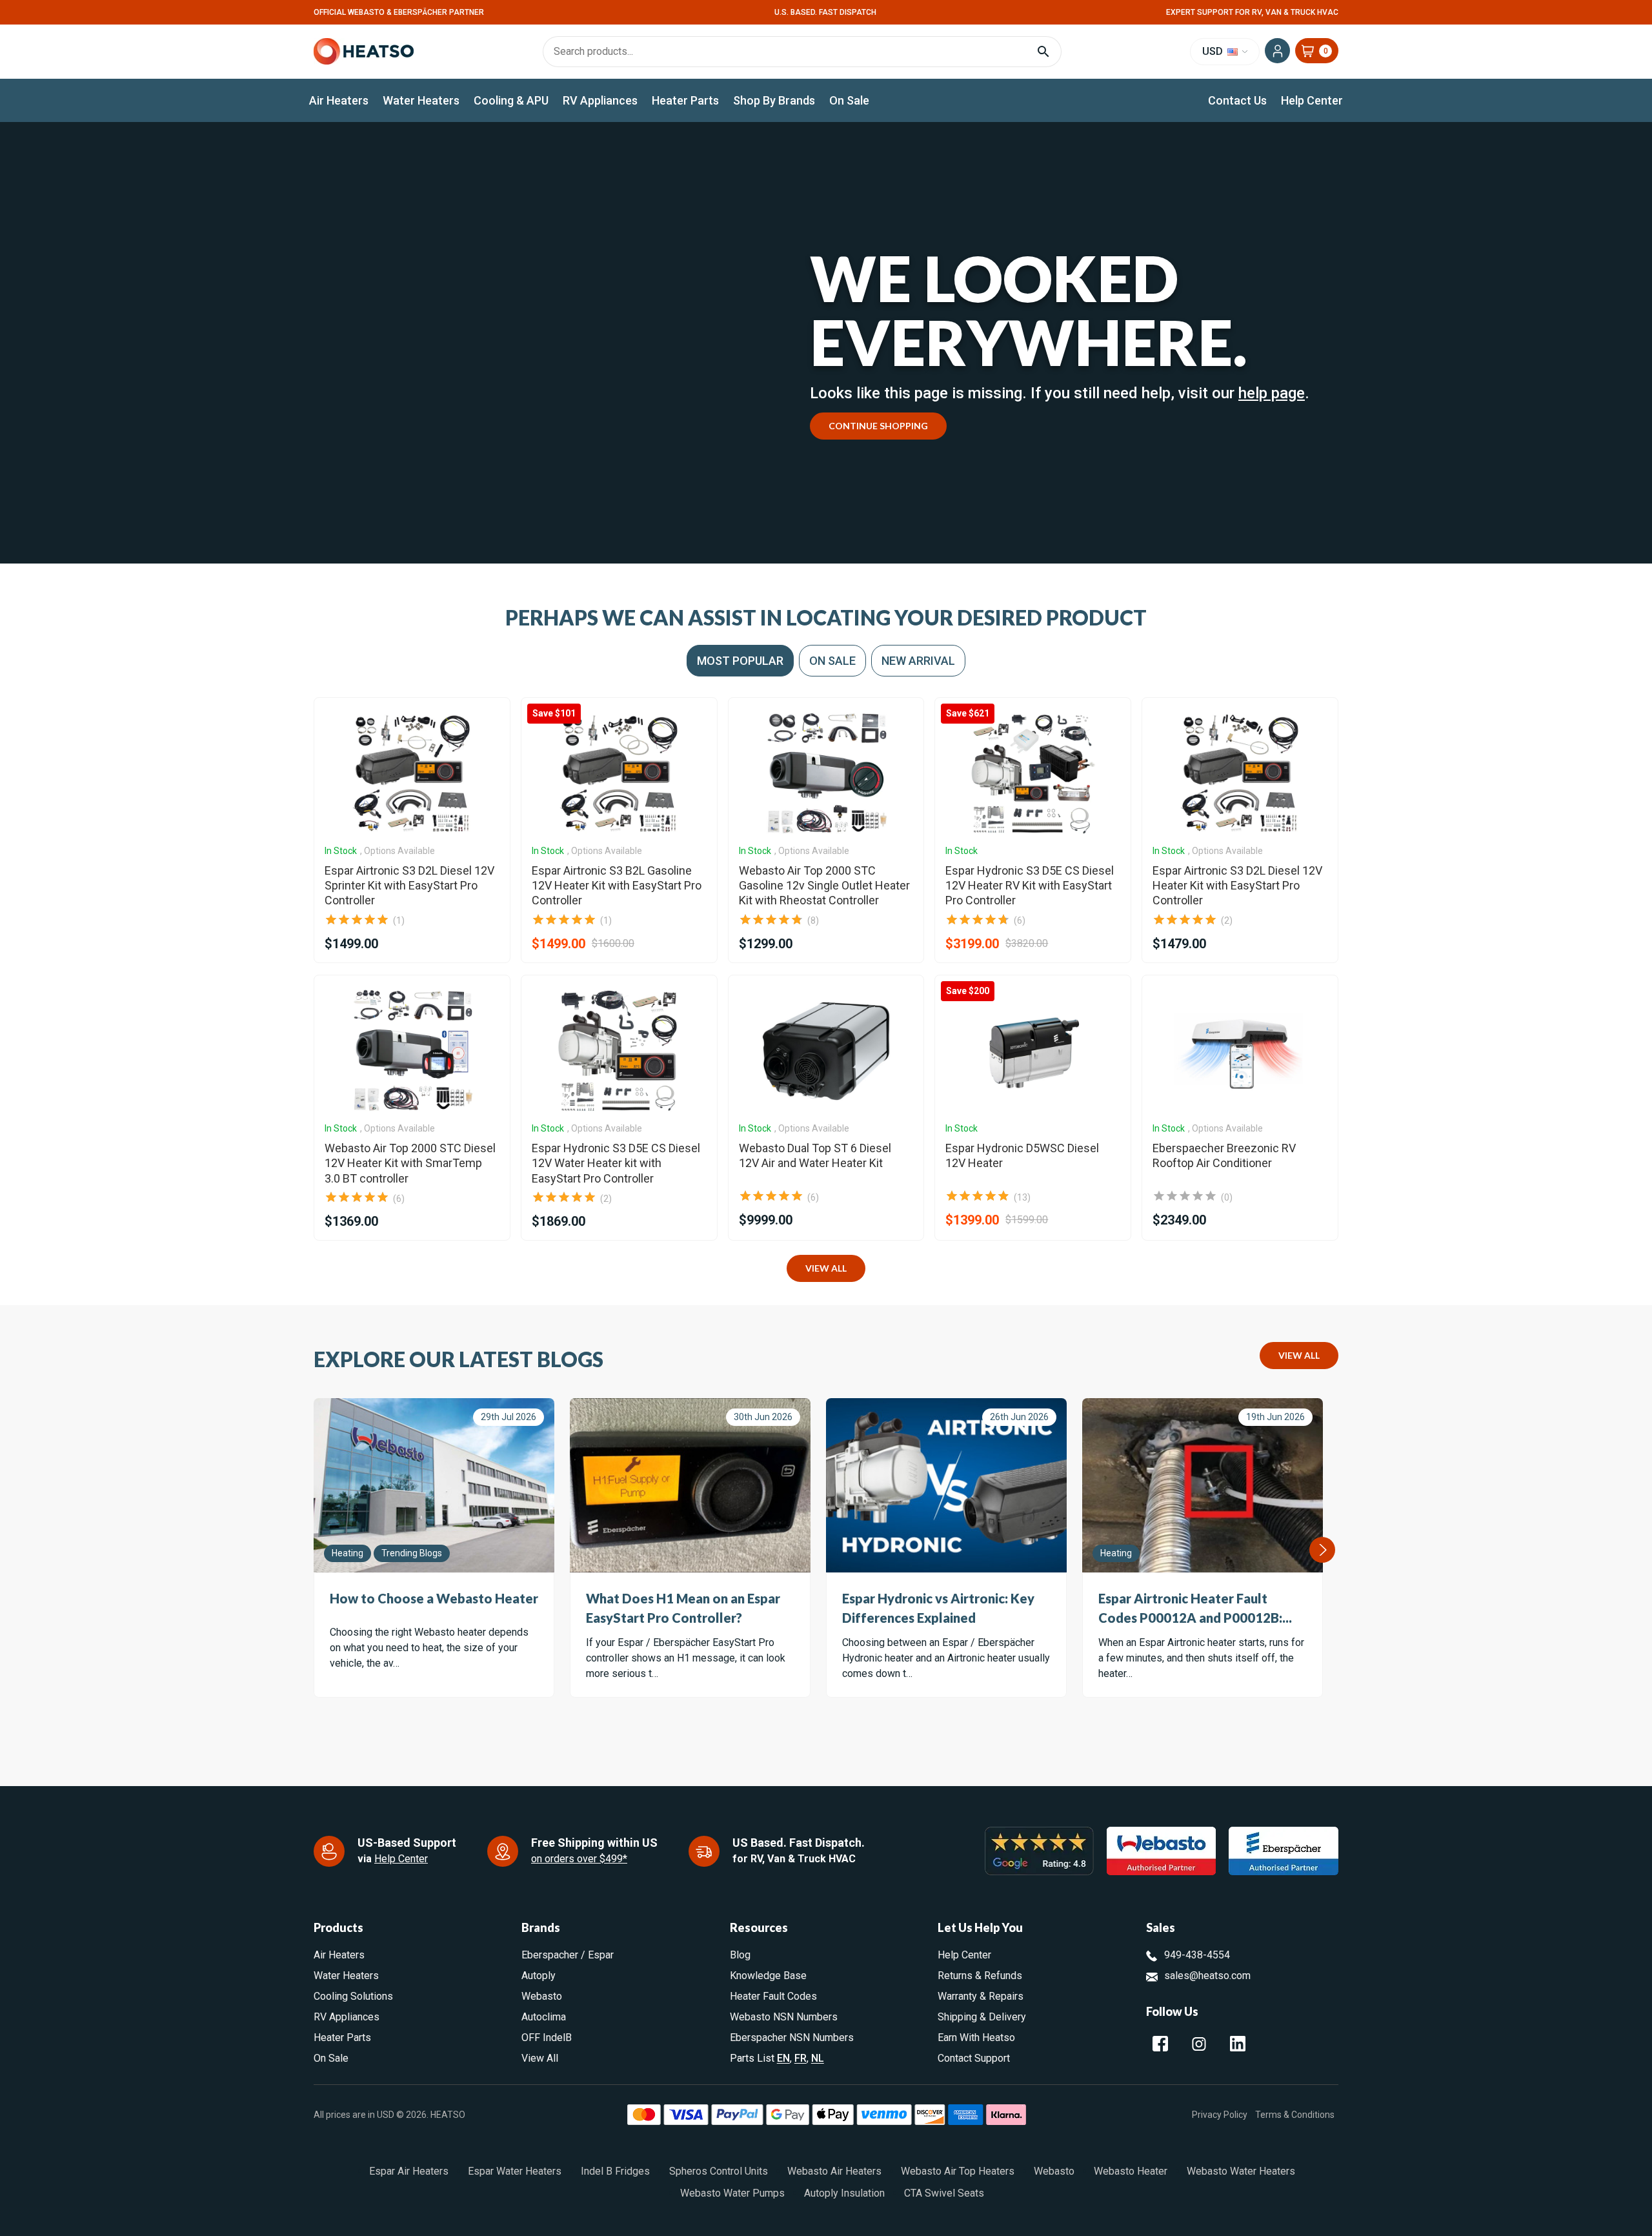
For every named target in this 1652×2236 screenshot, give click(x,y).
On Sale (849, 100)
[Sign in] (1277, 51)
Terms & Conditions (1295, 2115)
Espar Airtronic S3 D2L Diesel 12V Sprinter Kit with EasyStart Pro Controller (409, 886)
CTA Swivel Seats (944, 2193)
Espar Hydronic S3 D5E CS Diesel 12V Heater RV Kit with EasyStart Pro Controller (1030, 886)
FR (801, 2058)
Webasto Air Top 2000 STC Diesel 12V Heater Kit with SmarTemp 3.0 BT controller (410, 1163)
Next (1322, 1550)
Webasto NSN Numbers (784, 2017)
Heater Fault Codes (773, 1996)
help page (1272, 393)
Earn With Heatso (976, 2038)
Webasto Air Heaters (834, 2171)
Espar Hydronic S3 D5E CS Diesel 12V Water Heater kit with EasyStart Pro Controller (616, 1163)
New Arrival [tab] (918, 661)
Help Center (1312, 100)
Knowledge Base (768, 1976)
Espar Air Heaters (409, 2171)
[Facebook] (1160, 2044)
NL (818, 2058)
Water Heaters (421, 100)
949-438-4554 (1197, 1955)
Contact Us (1237, 100)
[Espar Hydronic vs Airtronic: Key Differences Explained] (946, 1485)
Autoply (539, 1976)
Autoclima (544, 2017)
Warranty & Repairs (981, 1996)
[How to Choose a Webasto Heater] (434, 1485)
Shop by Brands (774, 100)
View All (826, 1268)
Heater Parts (685, 100)
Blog (740, 1955)
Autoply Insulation (844, 2193)
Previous (314, 1550)
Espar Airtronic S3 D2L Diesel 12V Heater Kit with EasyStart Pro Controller (1237, 886)
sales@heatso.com (1207, 1976)
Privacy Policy (1220, 2115)
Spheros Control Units (719, 2171)
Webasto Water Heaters (1241, 2171)
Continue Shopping (878, 426)
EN (783, 2058)
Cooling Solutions (353, 1996)
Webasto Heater (1131, 2171)
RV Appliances (600, 100)
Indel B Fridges (615, 2171)
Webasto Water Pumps (732, 2193)
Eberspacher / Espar (568, 1955)
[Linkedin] (1238, 2044)
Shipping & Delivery (982, 2017)
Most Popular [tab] (740, 661)
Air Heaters (339, 100)
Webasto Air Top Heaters (958, 2171)
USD (1214, 51)
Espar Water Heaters (515, 2171)
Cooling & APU (511, 100)
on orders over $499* (579, 1859)
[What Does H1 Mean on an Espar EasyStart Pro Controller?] (690, 1485)
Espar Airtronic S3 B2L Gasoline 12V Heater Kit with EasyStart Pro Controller (617, 886)
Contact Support (974, 2058)
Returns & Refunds (980, 1976)
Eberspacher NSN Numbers (792, 2038)
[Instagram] (1199, 2044)
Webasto (542, 1996)
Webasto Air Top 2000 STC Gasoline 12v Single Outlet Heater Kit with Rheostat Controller (824, 886)
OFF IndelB (547, 2038)
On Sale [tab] (832, 661)
